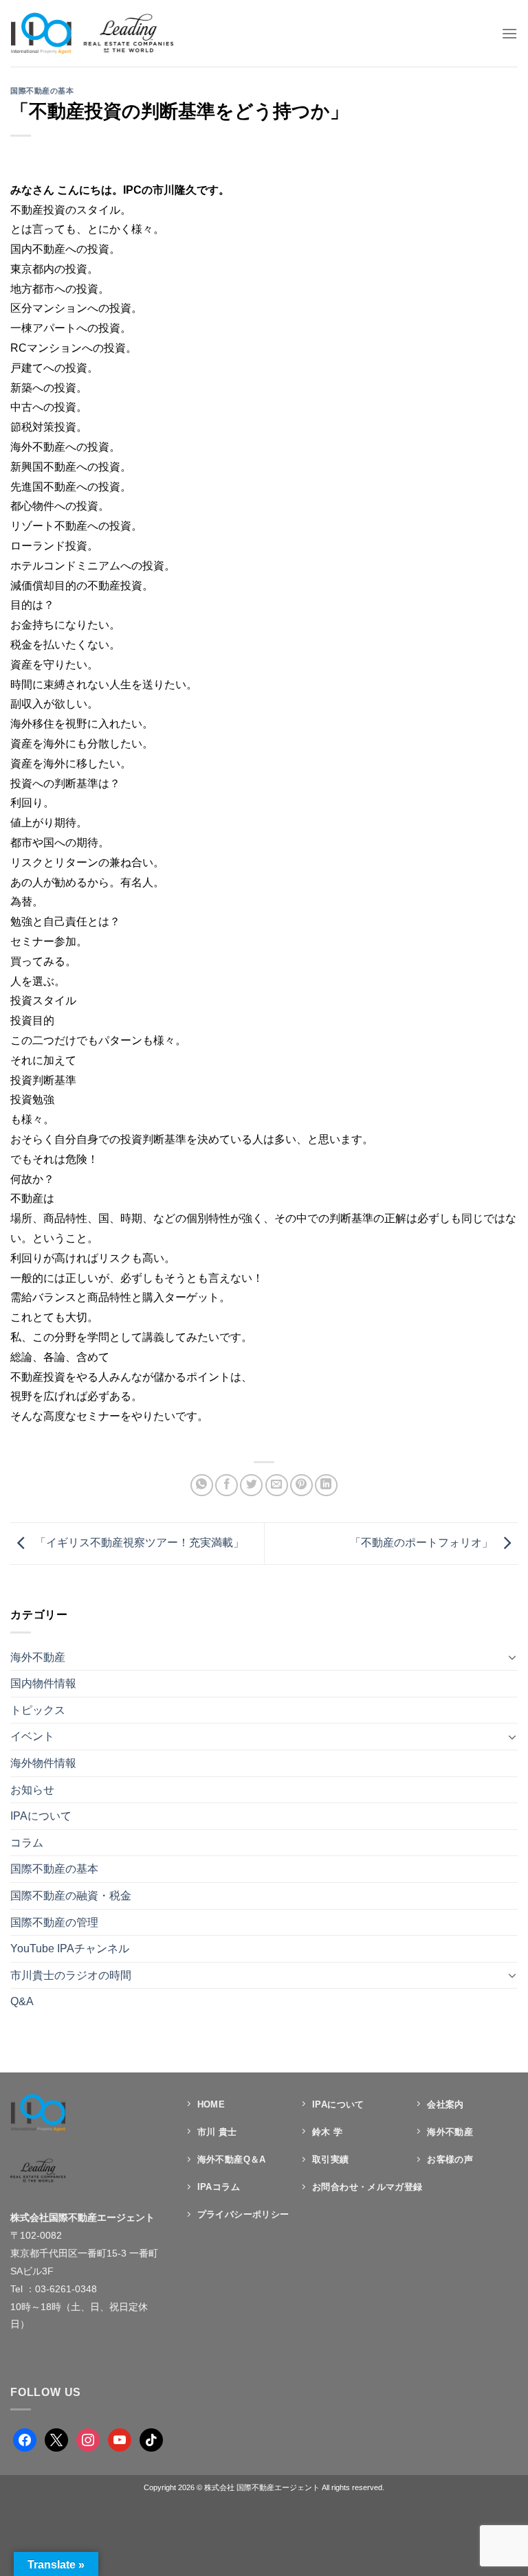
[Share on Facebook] (227, 1485)
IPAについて (41, 1816)
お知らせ (32, 1790)
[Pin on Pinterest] (301, 1485)
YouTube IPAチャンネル (70, 1948)
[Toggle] (512, 1657)
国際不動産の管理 (54, 1922)
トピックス (38, 1710)
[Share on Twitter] (251, 1485)
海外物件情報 (43, 1763)
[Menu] (509, 33)
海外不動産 (38, 1657)
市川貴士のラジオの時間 (71, 1975)
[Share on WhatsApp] (202, 1485)
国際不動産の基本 (42, 91)
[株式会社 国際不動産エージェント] (92, 33)
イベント (32, 1736)
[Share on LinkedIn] (326, 1485)
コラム (27, 1843)
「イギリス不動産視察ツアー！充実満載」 (138, 1543)
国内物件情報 (43, 1683)
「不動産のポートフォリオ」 (423, 1543)
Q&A (22, 2001)
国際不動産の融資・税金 (71, 1896)
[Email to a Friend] (277, 1485)
